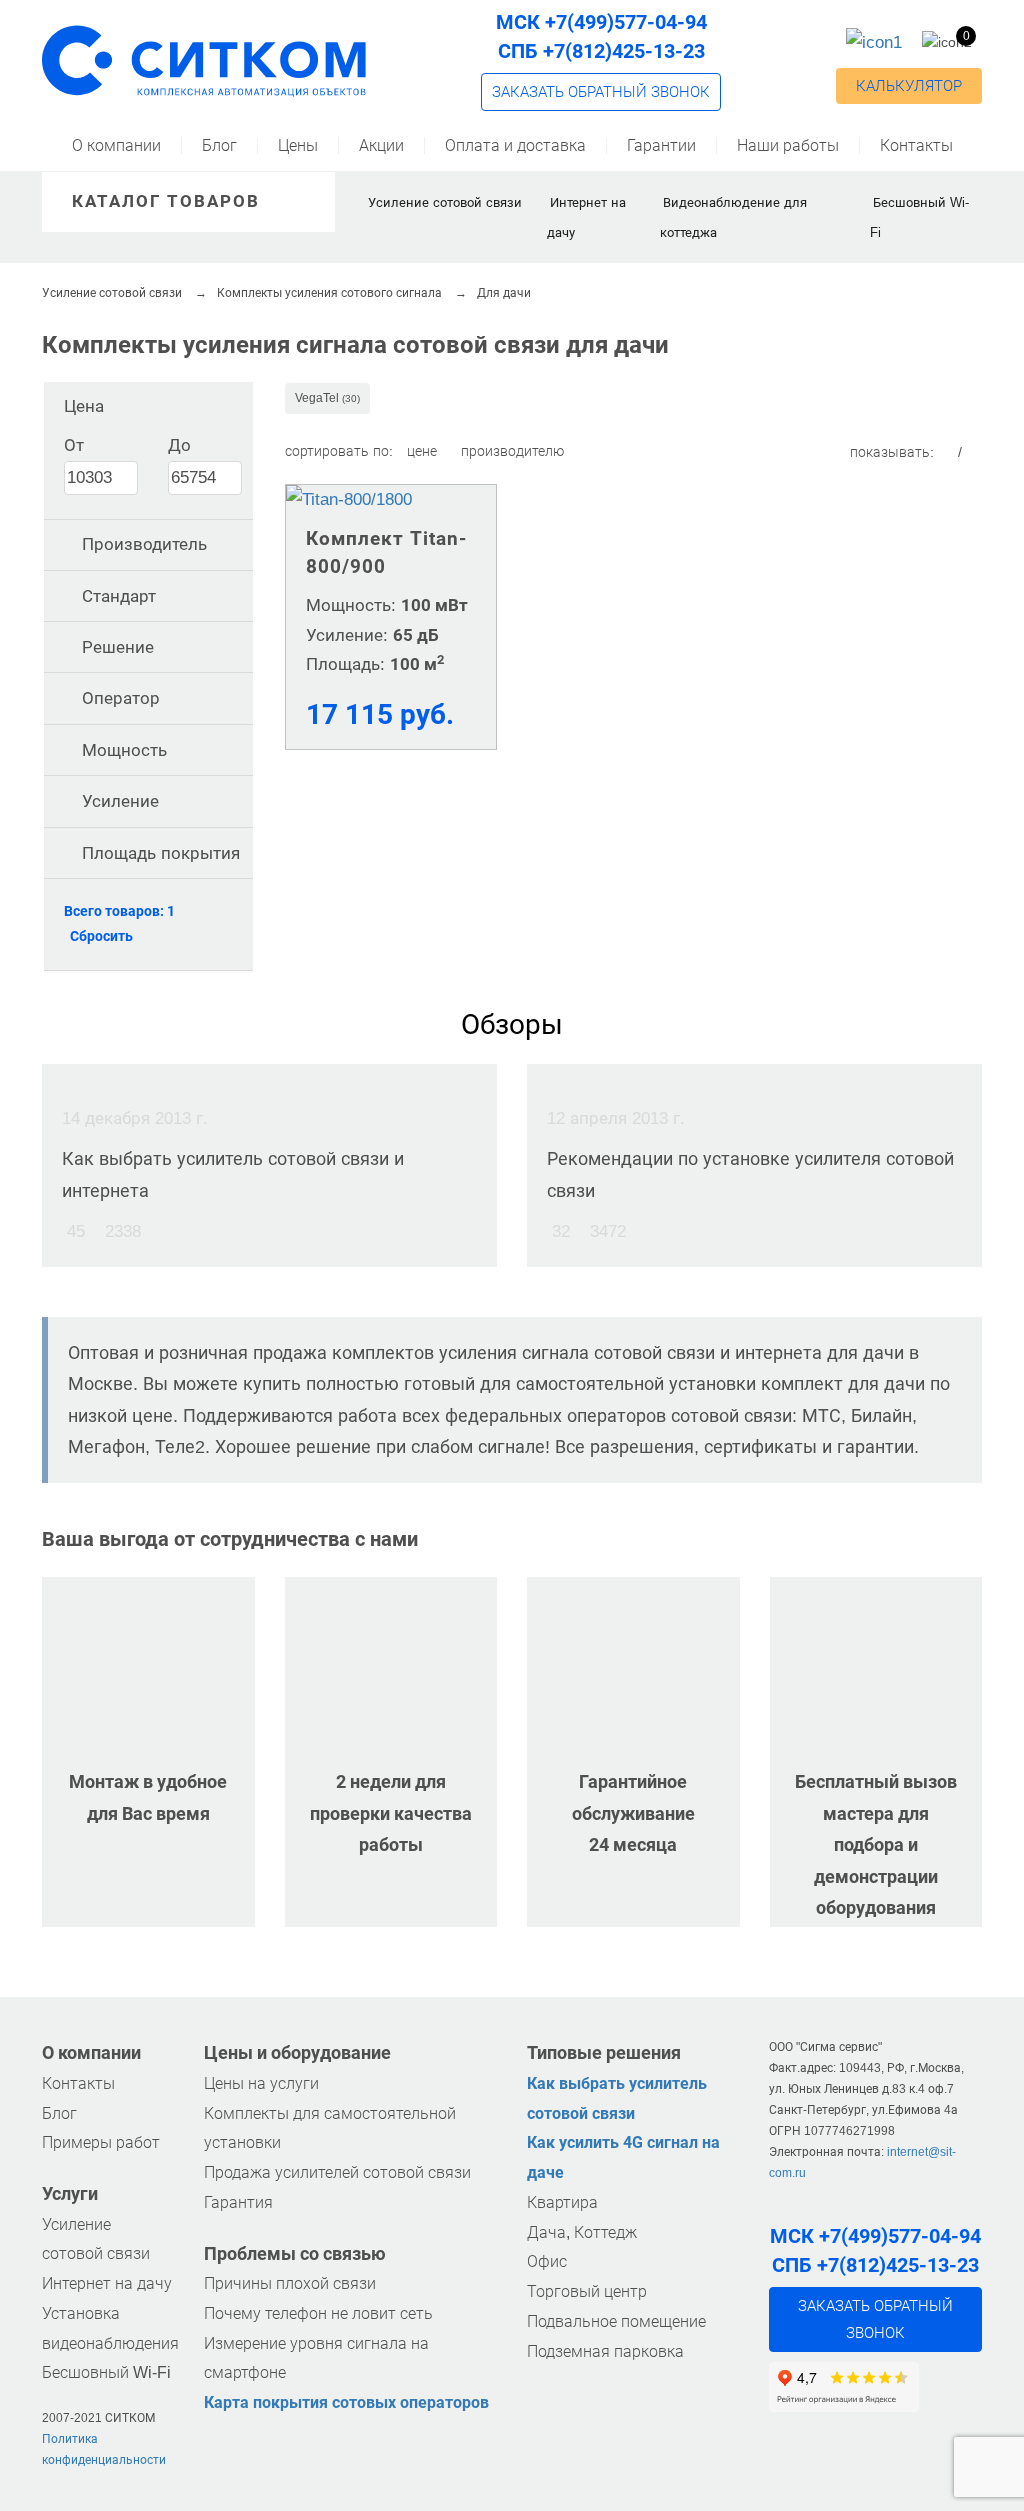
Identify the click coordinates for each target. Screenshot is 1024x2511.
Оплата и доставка (515, 145)
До (179, 445)
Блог (219, 145)
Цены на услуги (261, 2083)
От (74, 445)
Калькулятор (909, 86)
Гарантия (238, 2202)
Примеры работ (101, 2142)
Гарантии (661, 145)
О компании (116, 145)
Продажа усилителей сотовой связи (337, 2172)
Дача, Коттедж (582, 2232)
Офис (547, 2261)
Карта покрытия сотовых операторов (346, 2402)
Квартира (562, 2202)
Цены (298, 145)
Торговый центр (587, 2291)
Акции (381, 145)
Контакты (916, 145)
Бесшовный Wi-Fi (106, 2372)
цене (424, 451)
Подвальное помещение (616, 2321)
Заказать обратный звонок (601, 92)
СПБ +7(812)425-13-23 (601, 51)
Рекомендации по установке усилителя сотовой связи (750, 1174)
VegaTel (327, 398)
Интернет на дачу (107, 2283)
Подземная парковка (605, 2351)
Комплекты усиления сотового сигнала (329, 293)
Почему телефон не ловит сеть (318, 2313)
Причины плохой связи (290, 2283)
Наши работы (788, 145)
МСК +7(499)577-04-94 (601, 22)
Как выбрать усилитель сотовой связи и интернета (233, 1174)
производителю (512, 451)
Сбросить (101, 936)
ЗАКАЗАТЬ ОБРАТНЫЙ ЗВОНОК (875, 2319)
